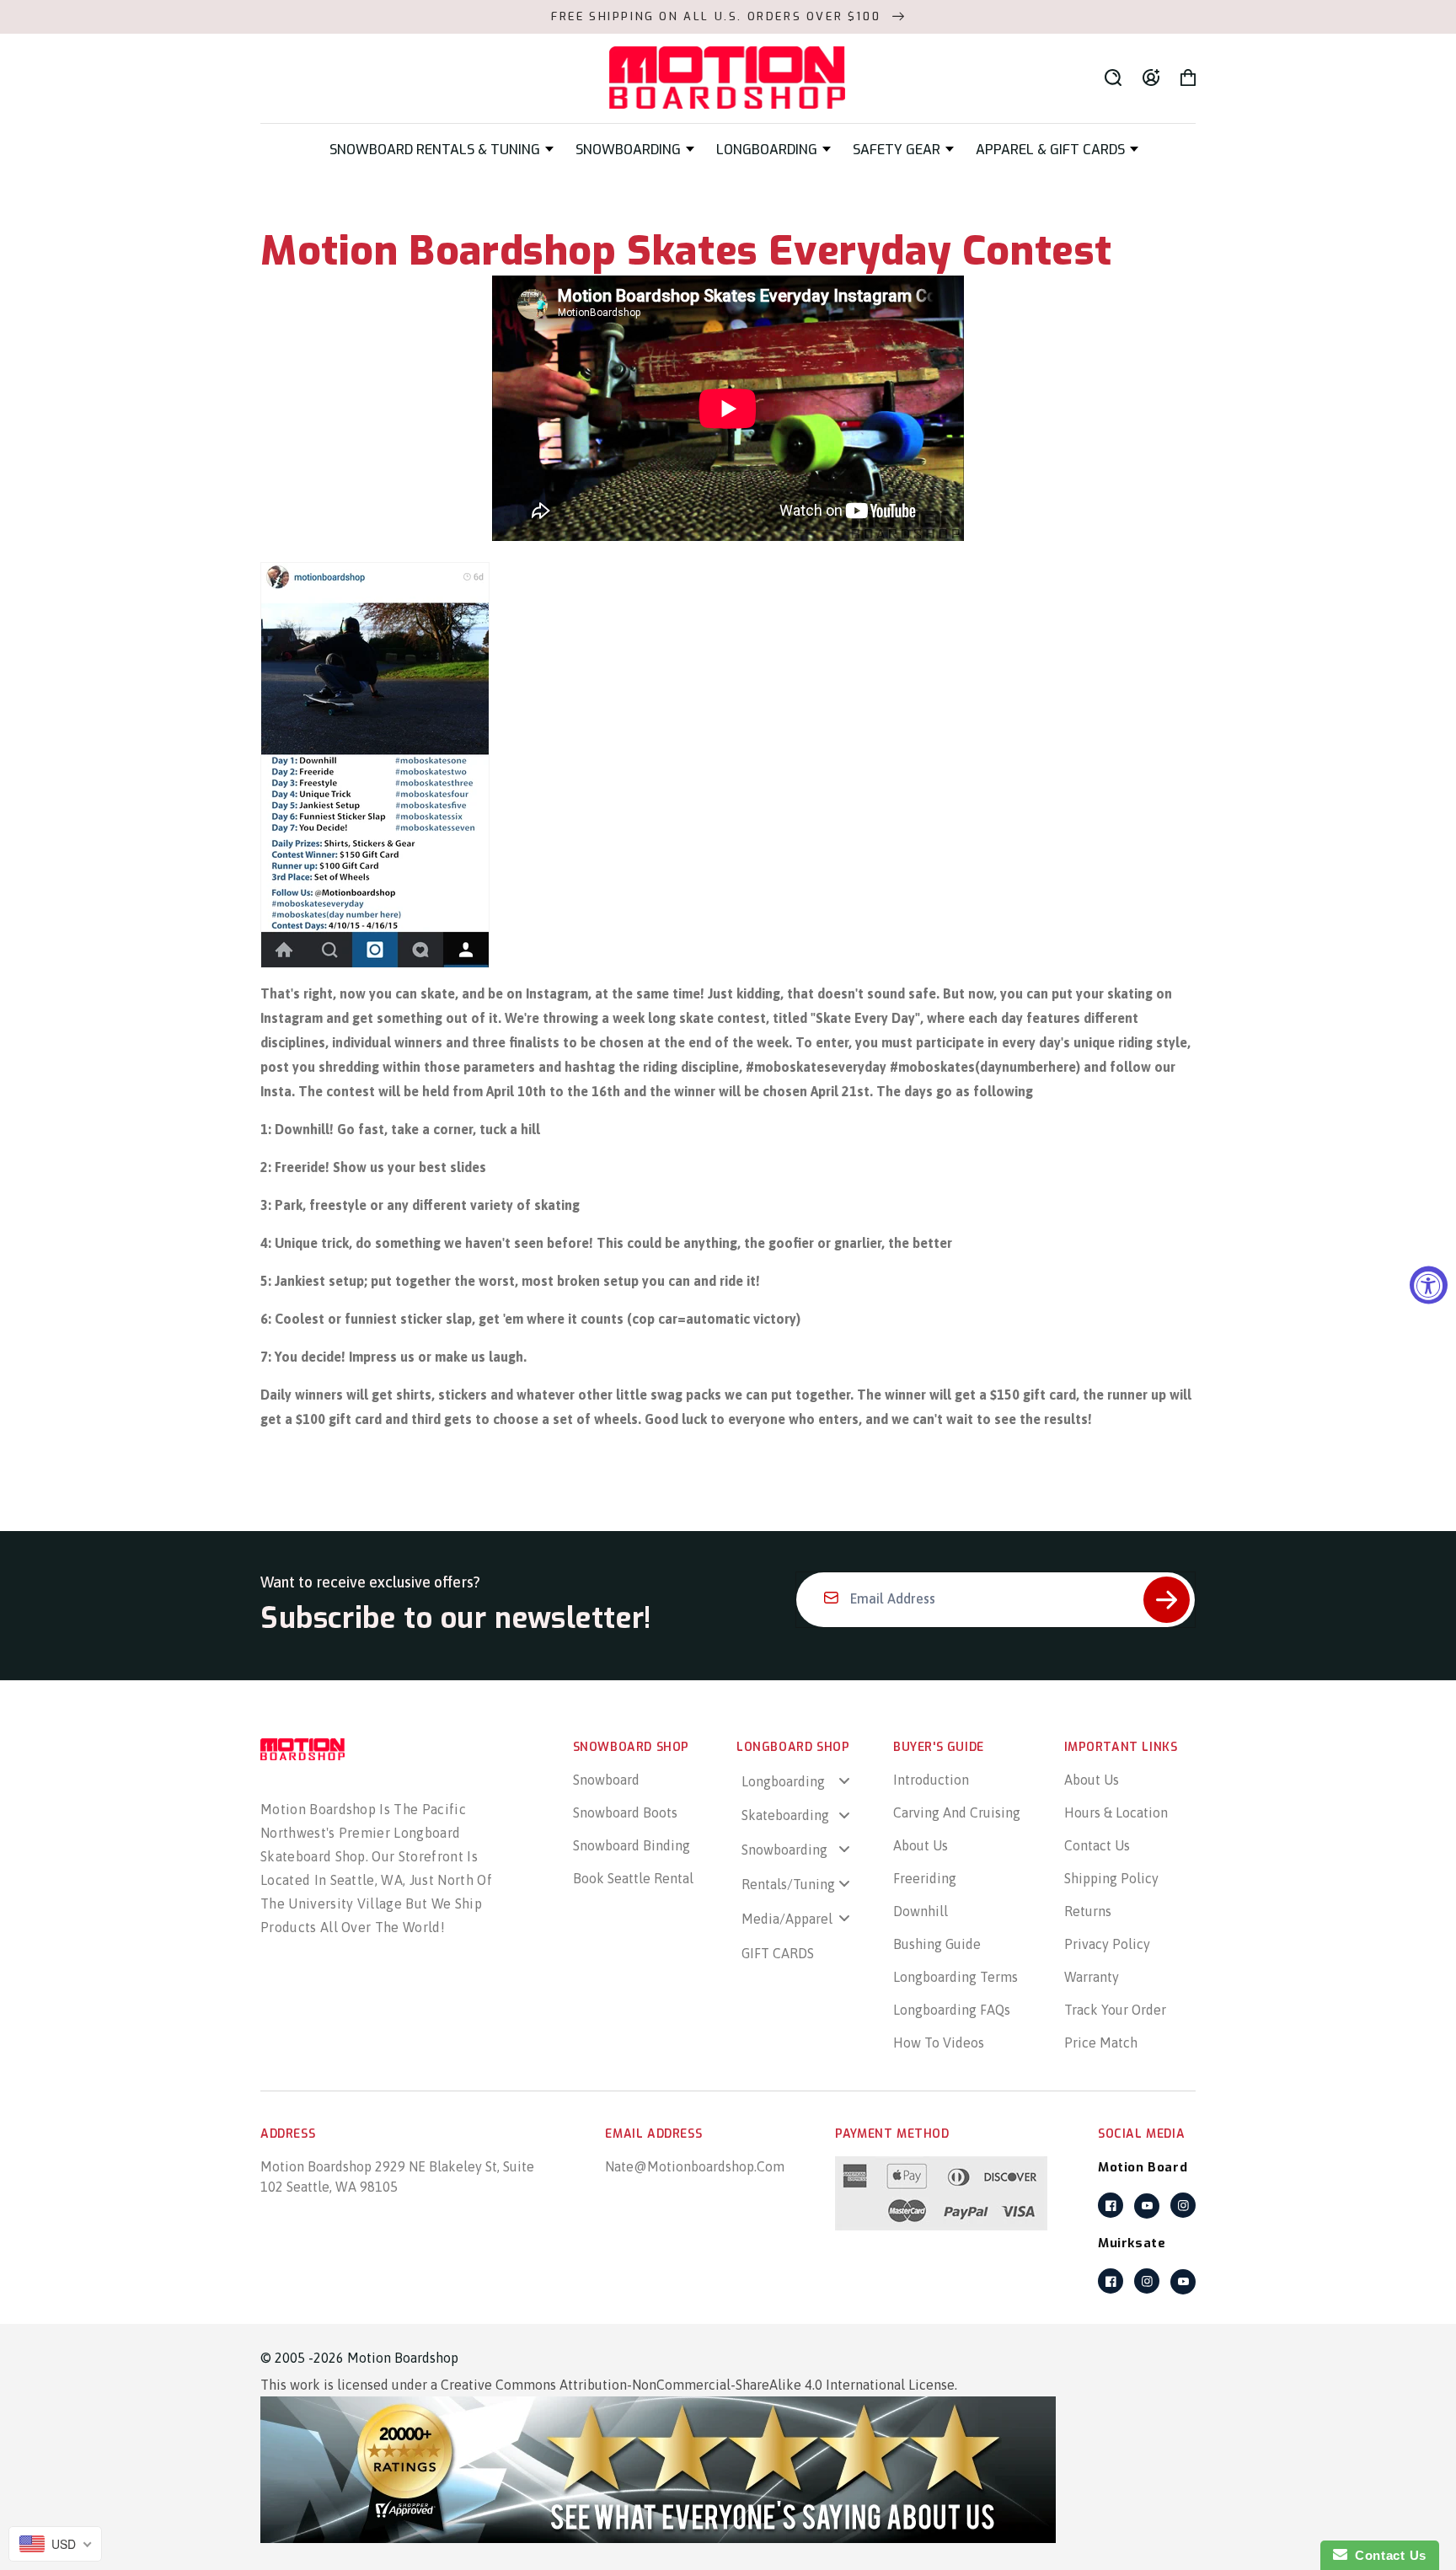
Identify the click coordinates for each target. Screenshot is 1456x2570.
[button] (442, 150)
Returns (1088, 1911)
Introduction (931, 1780)
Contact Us (1097, 1845)
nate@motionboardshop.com (695, 2166)
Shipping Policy (1111, 1878)
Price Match (1101, 2043)
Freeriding (925, 1878)
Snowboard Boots (625, 1812)
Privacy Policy (1107, 1944)
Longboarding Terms (955, 1977)
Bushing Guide (937, 1944)
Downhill (921, 1911)
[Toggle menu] (844, 1780)
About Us (921, 1845)
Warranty (1092, 1977)
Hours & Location (1116, 1812)
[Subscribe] (1167, 1600)
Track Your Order (1115, 2010)
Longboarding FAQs (952, 2010)
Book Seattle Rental (633, 1878)
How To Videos (939, 2043)
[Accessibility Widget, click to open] (1429, 1285)
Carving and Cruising (957, 1812)
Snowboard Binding (632, 1845)
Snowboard (606, 1780)
